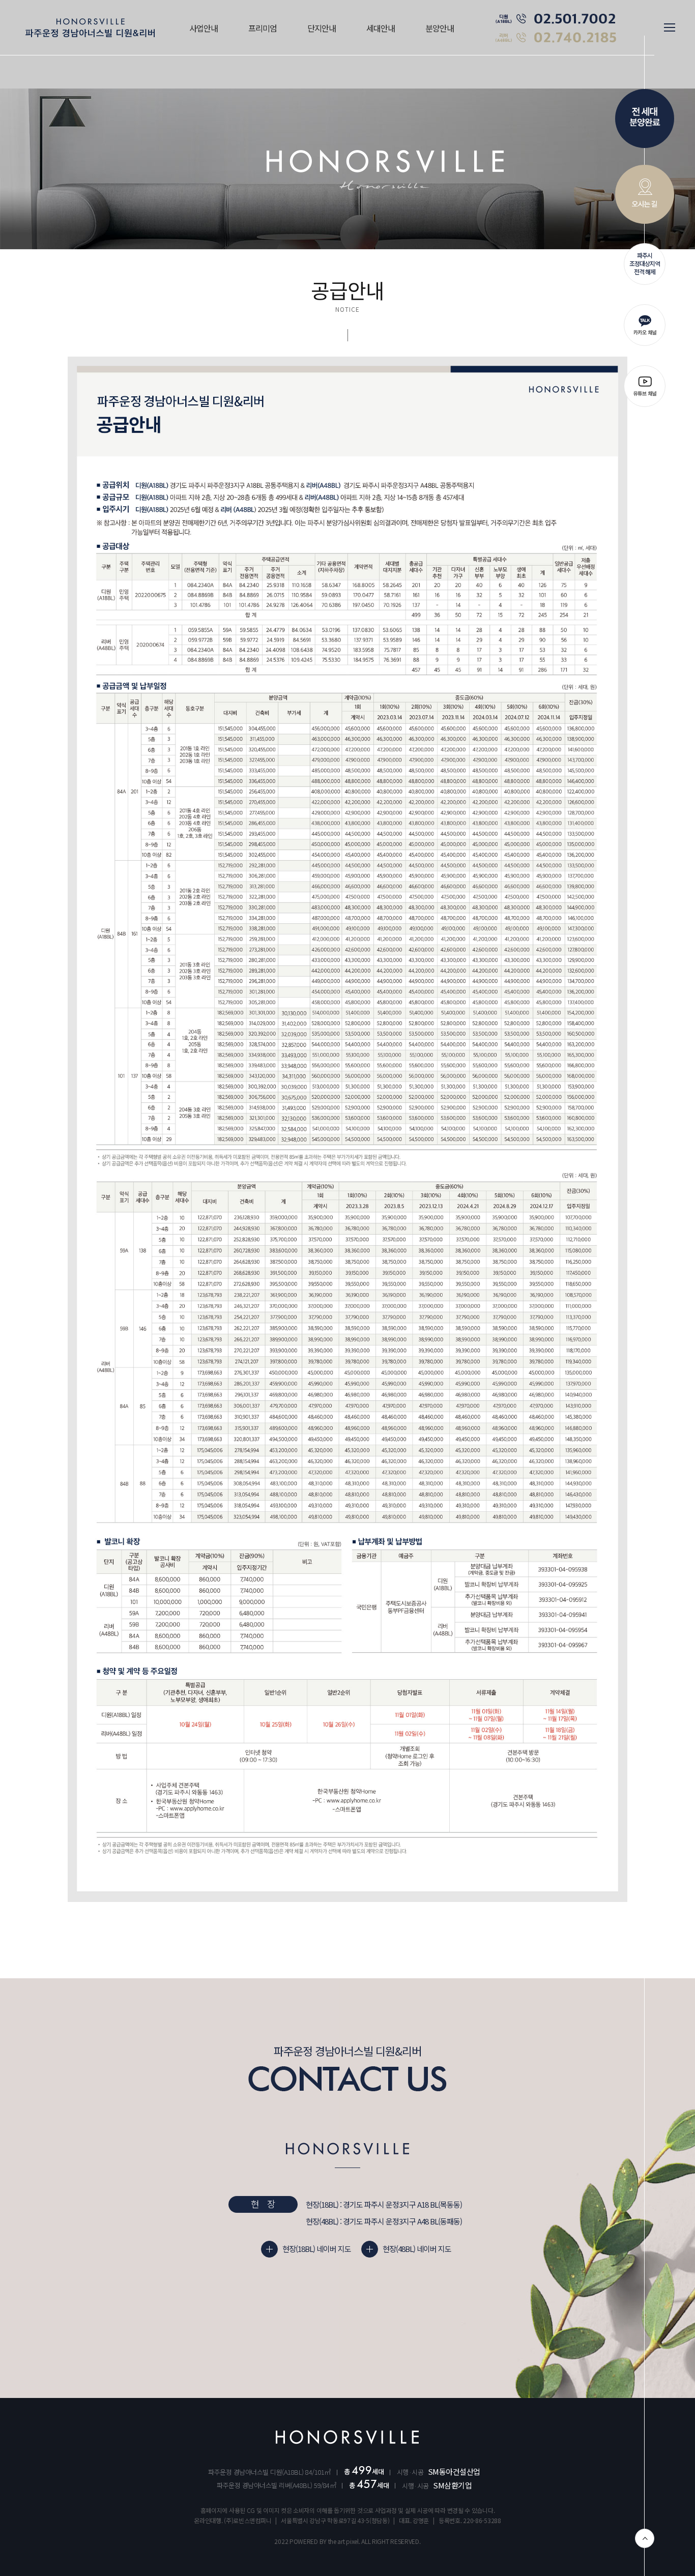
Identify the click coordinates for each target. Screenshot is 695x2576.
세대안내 (381, 28)
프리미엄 (263, 28)
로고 (90, 28)
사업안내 (204, 28)
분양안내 (440, 28)
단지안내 (322, 28)
